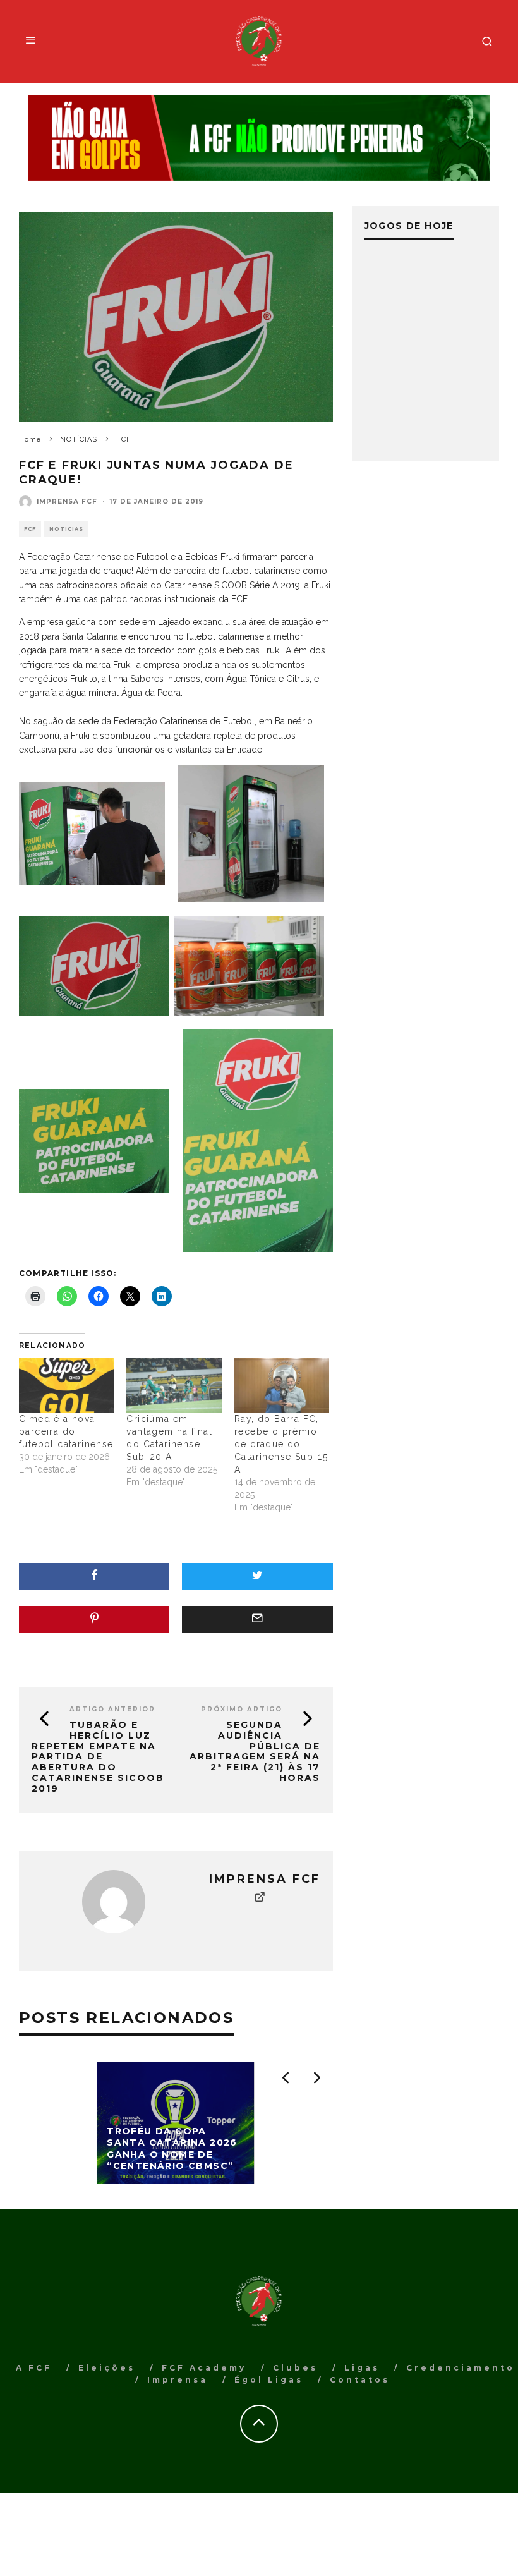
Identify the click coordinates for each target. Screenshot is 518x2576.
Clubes (295, 2368)
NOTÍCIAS (66, 529)
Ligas (362, 2368)
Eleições (107, 2368)
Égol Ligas (269, 2380)
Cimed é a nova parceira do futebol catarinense (66, 1431)
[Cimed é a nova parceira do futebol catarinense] (66, 1385)
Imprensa (178, 2380)
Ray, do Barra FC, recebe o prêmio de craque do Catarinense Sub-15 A (281, 1444)
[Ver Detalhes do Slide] (259, 138)
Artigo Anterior (112, 1709)
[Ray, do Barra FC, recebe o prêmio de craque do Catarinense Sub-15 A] (282, 1385)
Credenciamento (461, 2368)
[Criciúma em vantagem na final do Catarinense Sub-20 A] (174, 1385)
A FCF (34, 2368)
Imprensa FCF (67, 501)
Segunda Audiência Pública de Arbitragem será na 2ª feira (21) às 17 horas (255, 1751)
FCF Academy (204, 2368)
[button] (92, 834)
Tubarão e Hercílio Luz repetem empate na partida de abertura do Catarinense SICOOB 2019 (98, 1757)
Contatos (360, 2380)
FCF (30, 529)
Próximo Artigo (242, 1709)
